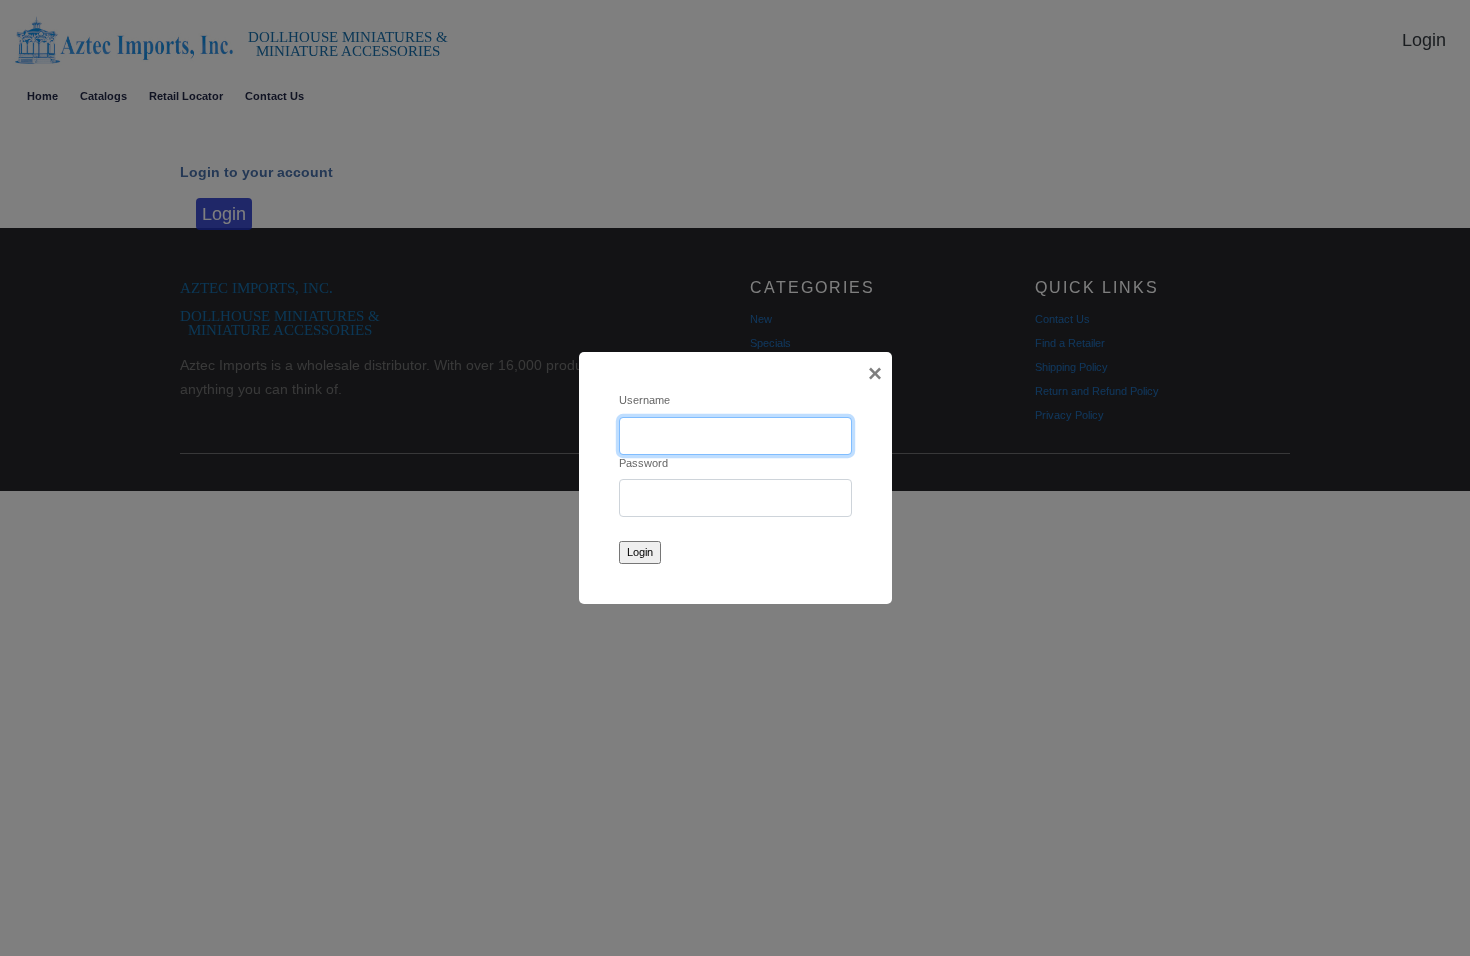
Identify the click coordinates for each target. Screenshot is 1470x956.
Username (644, 400)
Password (643, 463)
